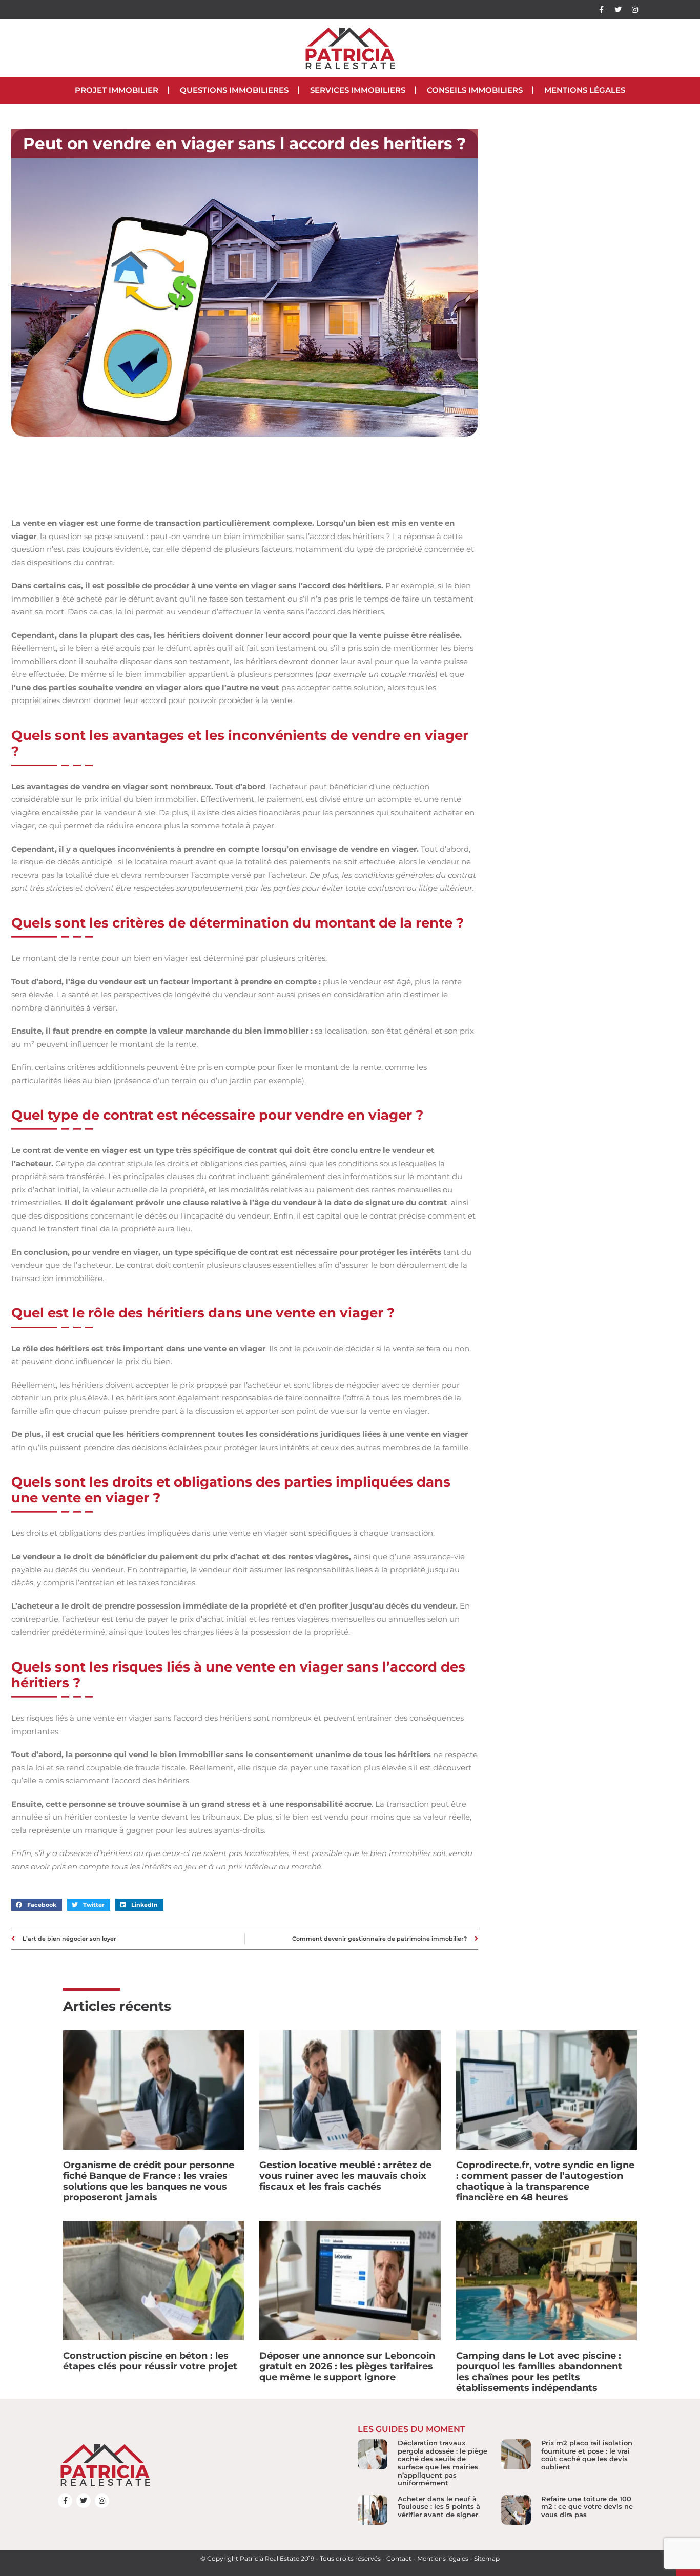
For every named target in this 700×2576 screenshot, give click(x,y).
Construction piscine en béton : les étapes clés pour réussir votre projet (150, 2361)
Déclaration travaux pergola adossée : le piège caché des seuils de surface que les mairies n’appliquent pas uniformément (442, 2463)
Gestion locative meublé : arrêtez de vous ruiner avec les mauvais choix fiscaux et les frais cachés (345, 2176)
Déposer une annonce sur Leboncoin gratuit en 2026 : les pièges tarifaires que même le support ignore (347, 2366)
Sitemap (487, 2558)
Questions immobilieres (234, 90)
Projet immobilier (117, 90)
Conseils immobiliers (475, 90)
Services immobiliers (358, 90)
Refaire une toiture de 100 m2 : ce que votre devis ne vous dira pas (587, 2507)
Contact (399, 2558)
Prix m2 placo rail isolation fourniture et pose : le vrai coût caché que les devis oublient (587, 2455)
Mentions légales (585, 90)
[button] (37, 1905)
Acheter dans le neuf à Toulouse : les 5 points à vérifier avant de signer (439, 2507)
